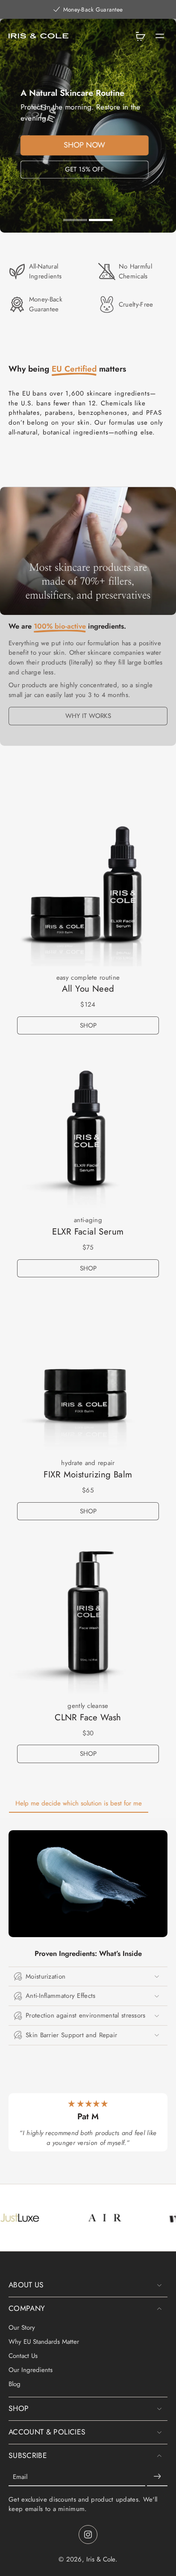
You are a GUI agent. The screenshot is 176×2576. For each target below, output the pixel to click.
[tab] (75, 221)
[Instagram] (88, 2535)
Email (20, 2477)
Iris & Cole (101, 2559)
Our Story (22, 2328)
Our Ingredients (31, 2370)
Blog (15, 2384)
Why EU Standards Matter (44, 2342)
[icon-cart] (140, 36)
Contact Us (23, 2356)
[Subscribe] (157, 2477)
